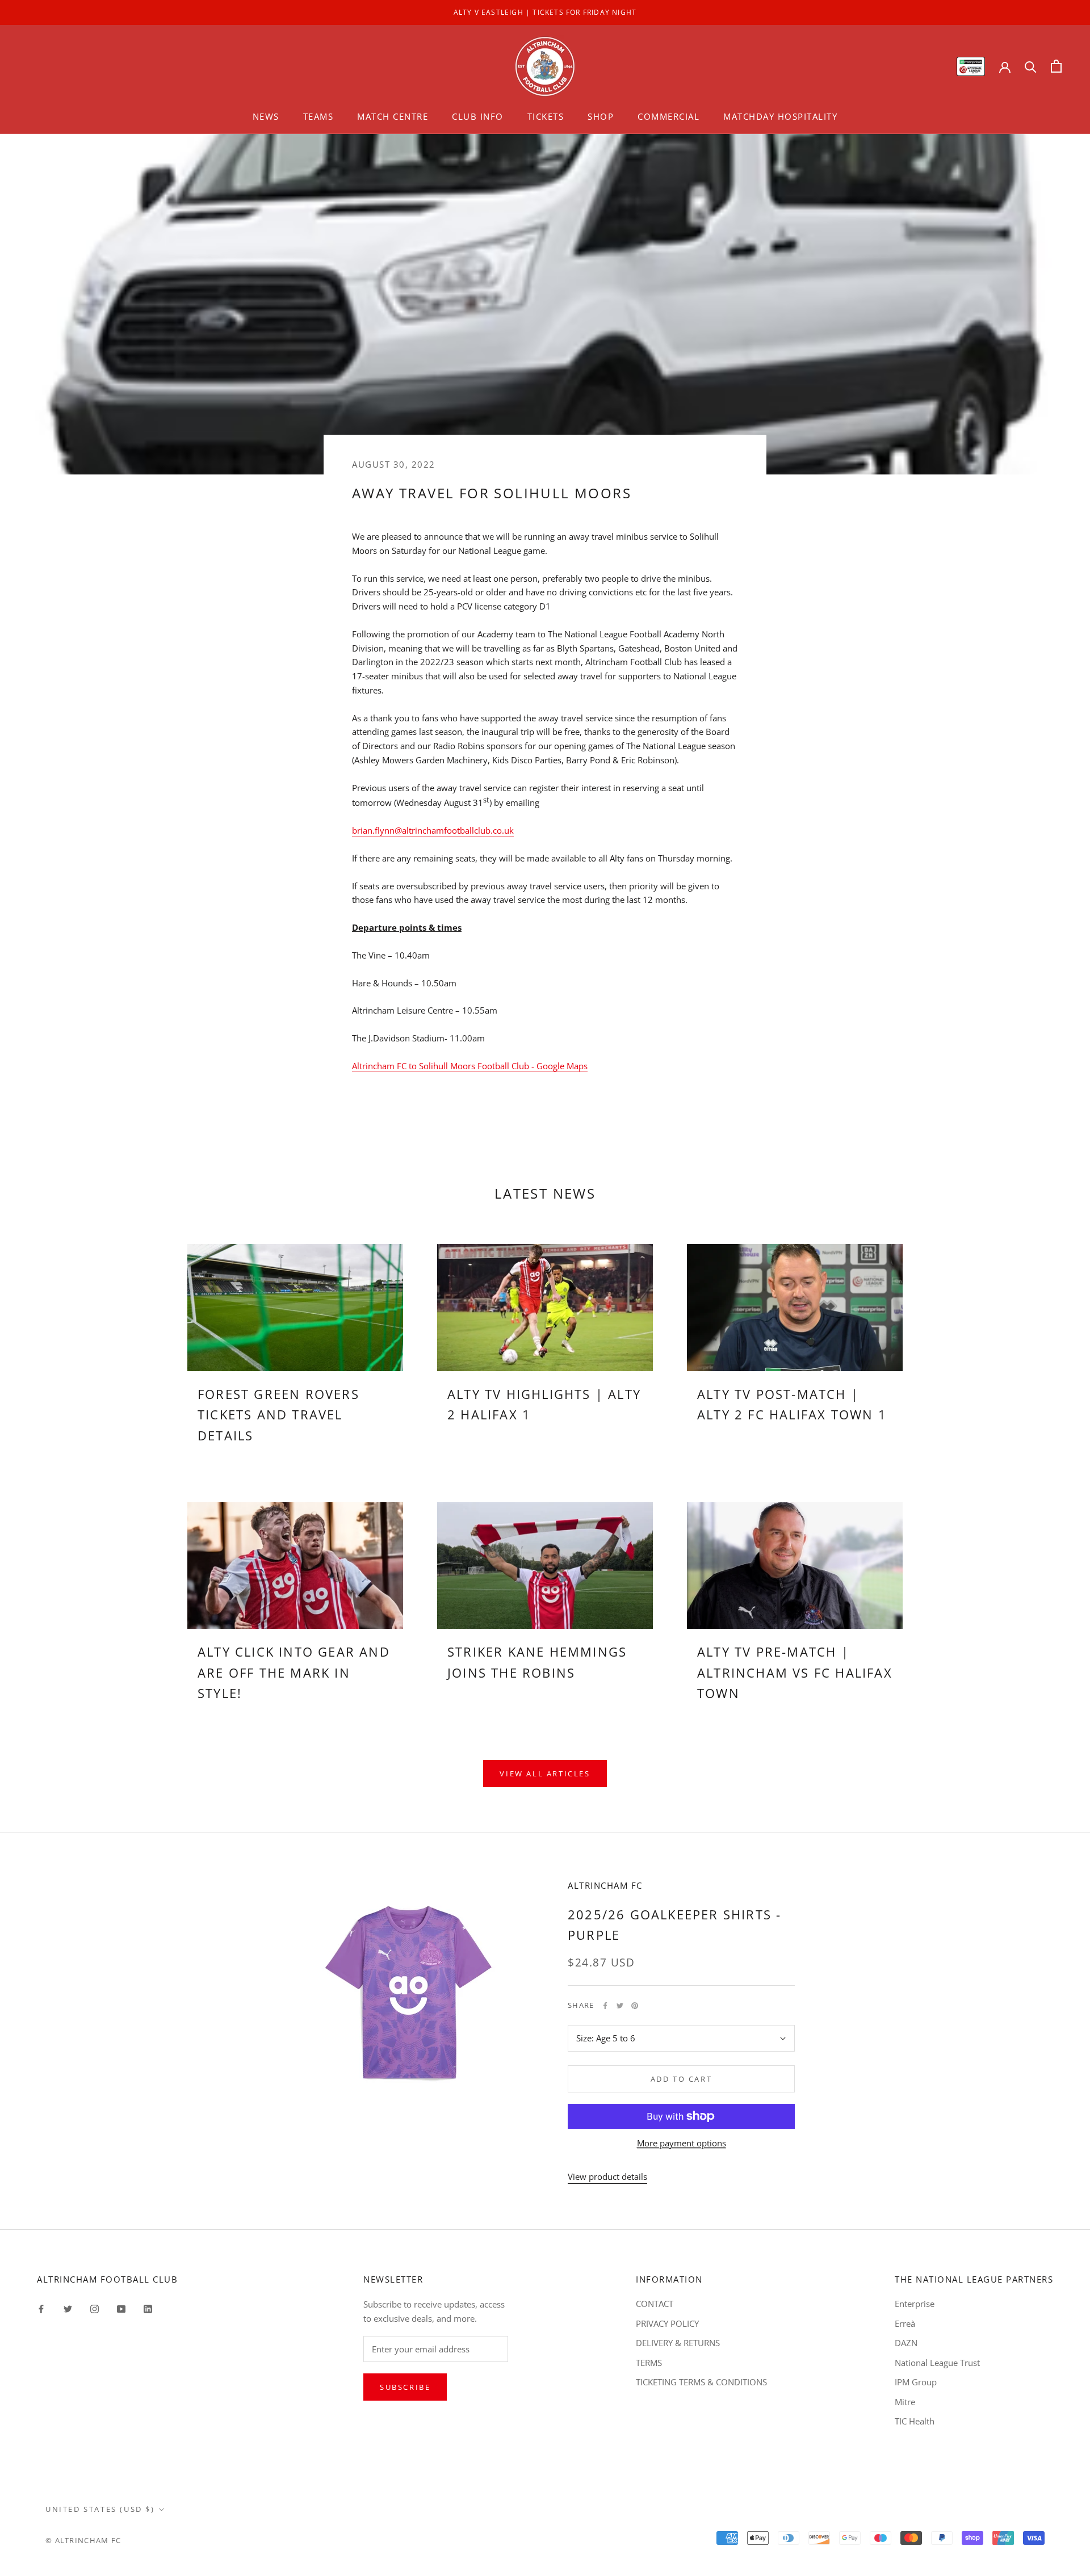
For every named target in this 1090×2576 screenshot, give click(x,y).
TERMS (649, 2363)
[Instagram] (95, 2308)
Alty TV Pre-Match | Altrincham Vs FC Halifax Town (795, 1672)
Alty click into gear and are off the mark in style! (294, 1672)
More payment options (682, 2143)
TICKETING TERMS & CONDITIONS (701, 2382)
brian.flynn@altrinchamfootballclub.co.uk (433, 830)
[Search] (1031, 66)
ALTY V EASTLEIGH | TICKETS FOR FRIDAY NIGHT (545, 12)
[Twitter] (620, 2006)
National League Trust (937, 2363)
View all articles (545, 1774)
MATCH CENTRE (393, 116)
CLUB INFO (478, 116)
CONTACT (655, 2304)
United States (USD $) (100, 2509)
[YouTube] (121, 2308)
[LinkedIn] (148, 2308)
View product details (607, 2176)
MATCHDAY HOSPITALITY (780, 116)
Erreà (905, 2323)
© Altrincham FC (83, 2540)
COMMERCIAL (668, 116)
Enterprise (915, 2304)
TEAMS (318, 116)
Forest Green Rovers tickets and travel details (278, 1415)
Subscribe (405, 2387)
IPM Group (916, 2382)
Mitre (905, 2402)
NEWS (266, 116)
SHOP (601, 116)
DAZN (906, 2343)
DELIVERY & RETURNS (678, 2343)
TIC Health (915, 2421)
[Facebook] (605, 2006)
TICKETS (546, 116)
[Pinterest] (635, 2006)
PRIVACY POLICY (667, 2323)
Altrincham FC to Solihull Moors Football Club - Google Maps (470, 1066)
